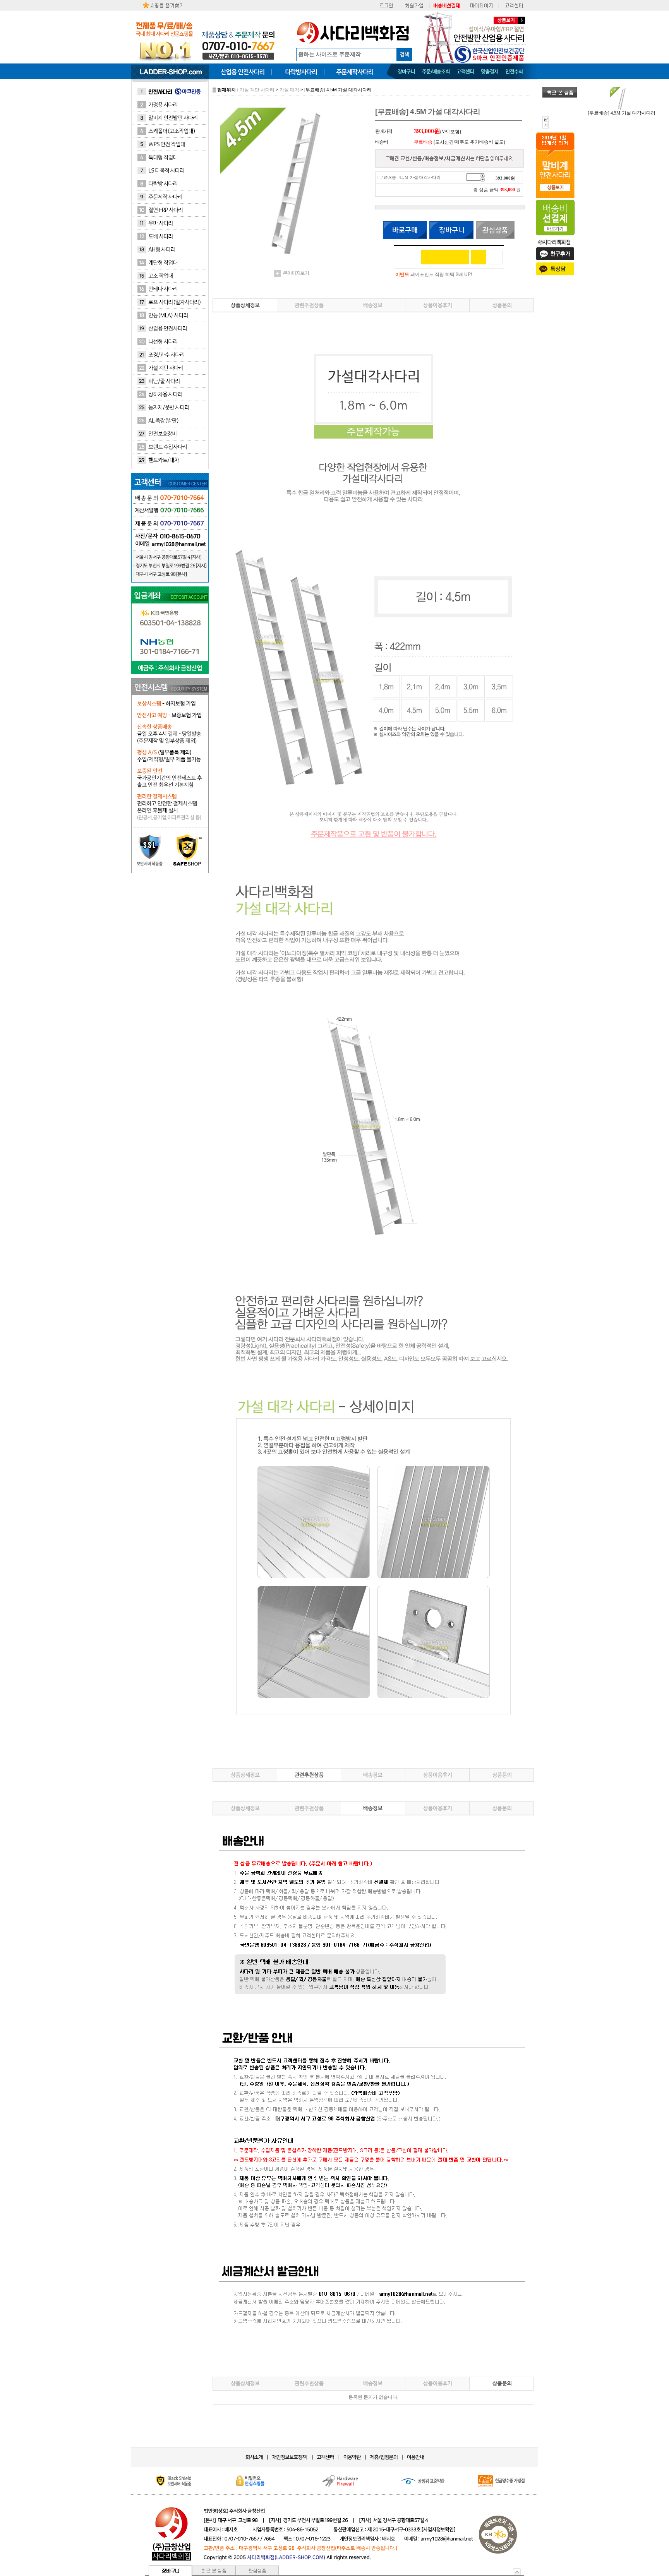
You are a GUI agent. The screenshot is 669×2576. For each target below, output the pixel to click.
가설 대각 (289, 90)
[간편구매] (445, 257)
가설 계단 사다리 (257, 90)
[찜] (495, 257)
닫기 (546, 122)
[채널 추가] (479, 257)
